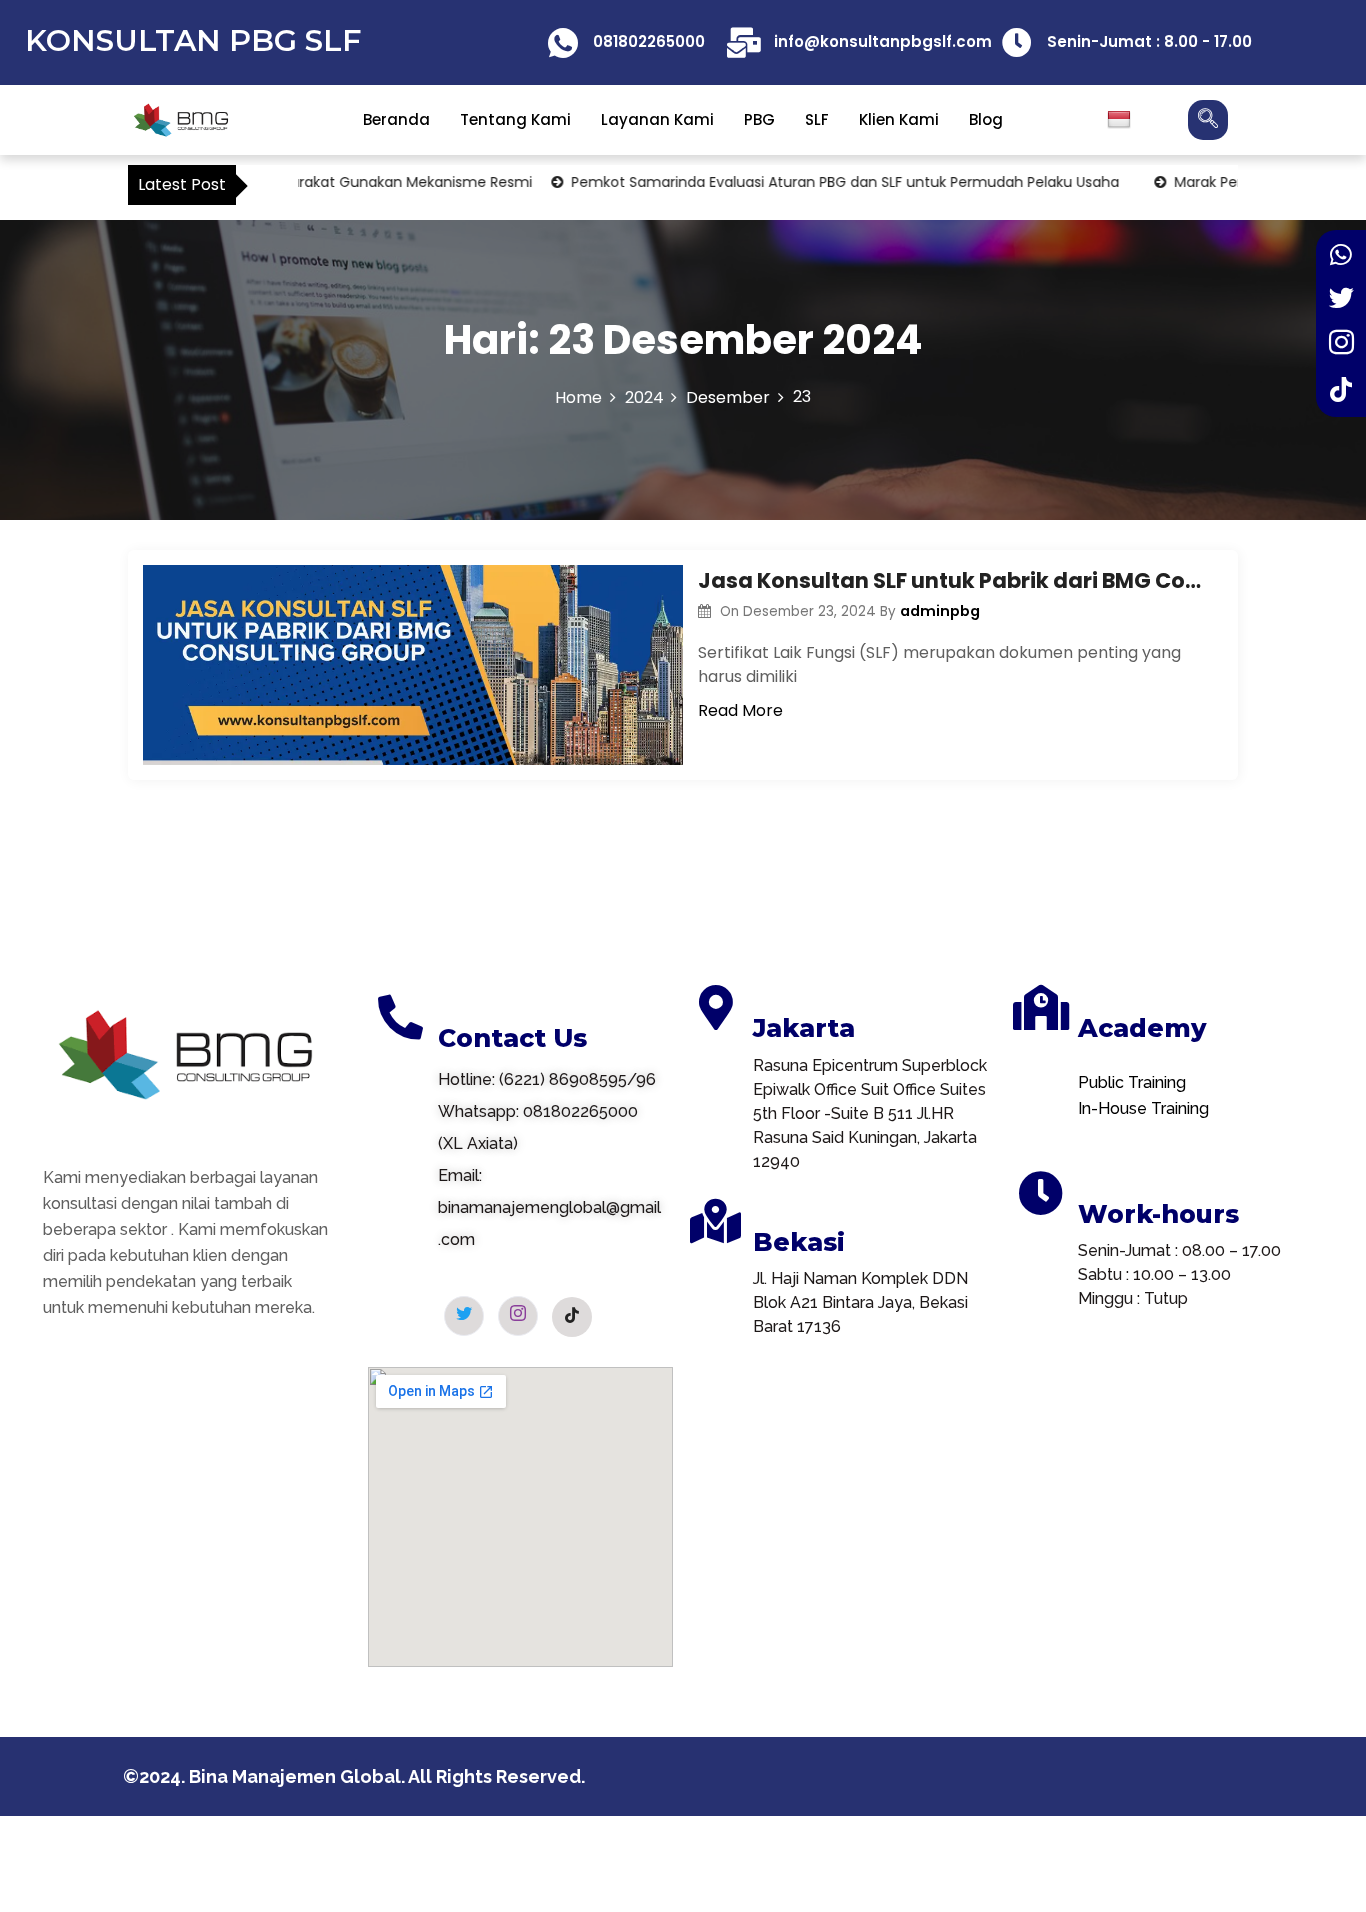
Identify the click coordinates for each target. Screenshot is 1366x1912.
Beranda (396, 119)
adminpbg (940, 611)
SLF (817, 119)
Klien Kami (899, 119)
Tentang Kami (515, 119)
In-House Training (1143, 1108)
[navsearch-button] (1208, 120)
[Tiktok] (1341, 391)
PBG (759, 119)
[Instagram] (1341, 346)
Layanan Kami (657, 119)
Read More (740, 710)
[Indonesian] (1121, 120)
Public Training (1132, 1082)
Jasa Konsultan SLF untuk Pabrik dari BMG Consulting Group (953, 580)
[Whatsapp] (1341, 256)
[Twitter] (1341, 301)
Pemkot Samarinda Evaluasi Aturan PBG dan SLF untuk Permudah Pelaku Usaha (802, 182)
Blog (986, 119)
